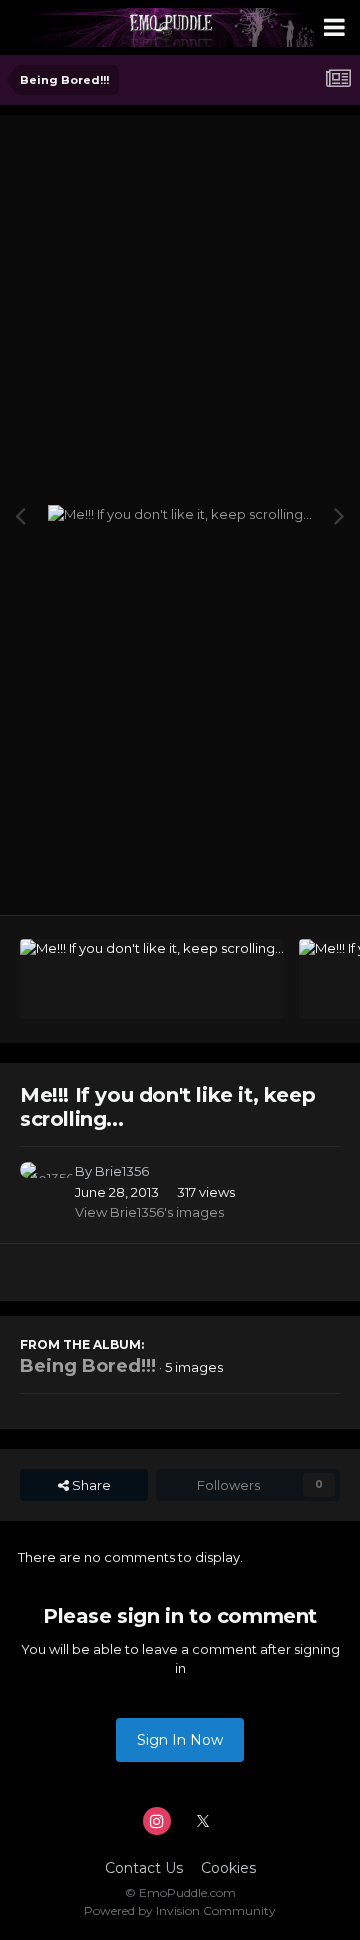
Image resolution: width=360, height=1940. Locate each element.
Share (90, 1485)
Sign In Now (180, 1740)
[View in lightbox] (180, 515)
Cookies (228, 1868)
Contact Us (144, 1868)
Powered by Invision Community (180, 1910)
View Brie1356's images (149, 1212)
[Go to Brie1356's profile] (42, 1184)
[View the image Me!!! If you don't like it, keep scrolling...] (152, 979)
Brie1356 (122, 1171)
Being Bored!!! (88, 1366)
